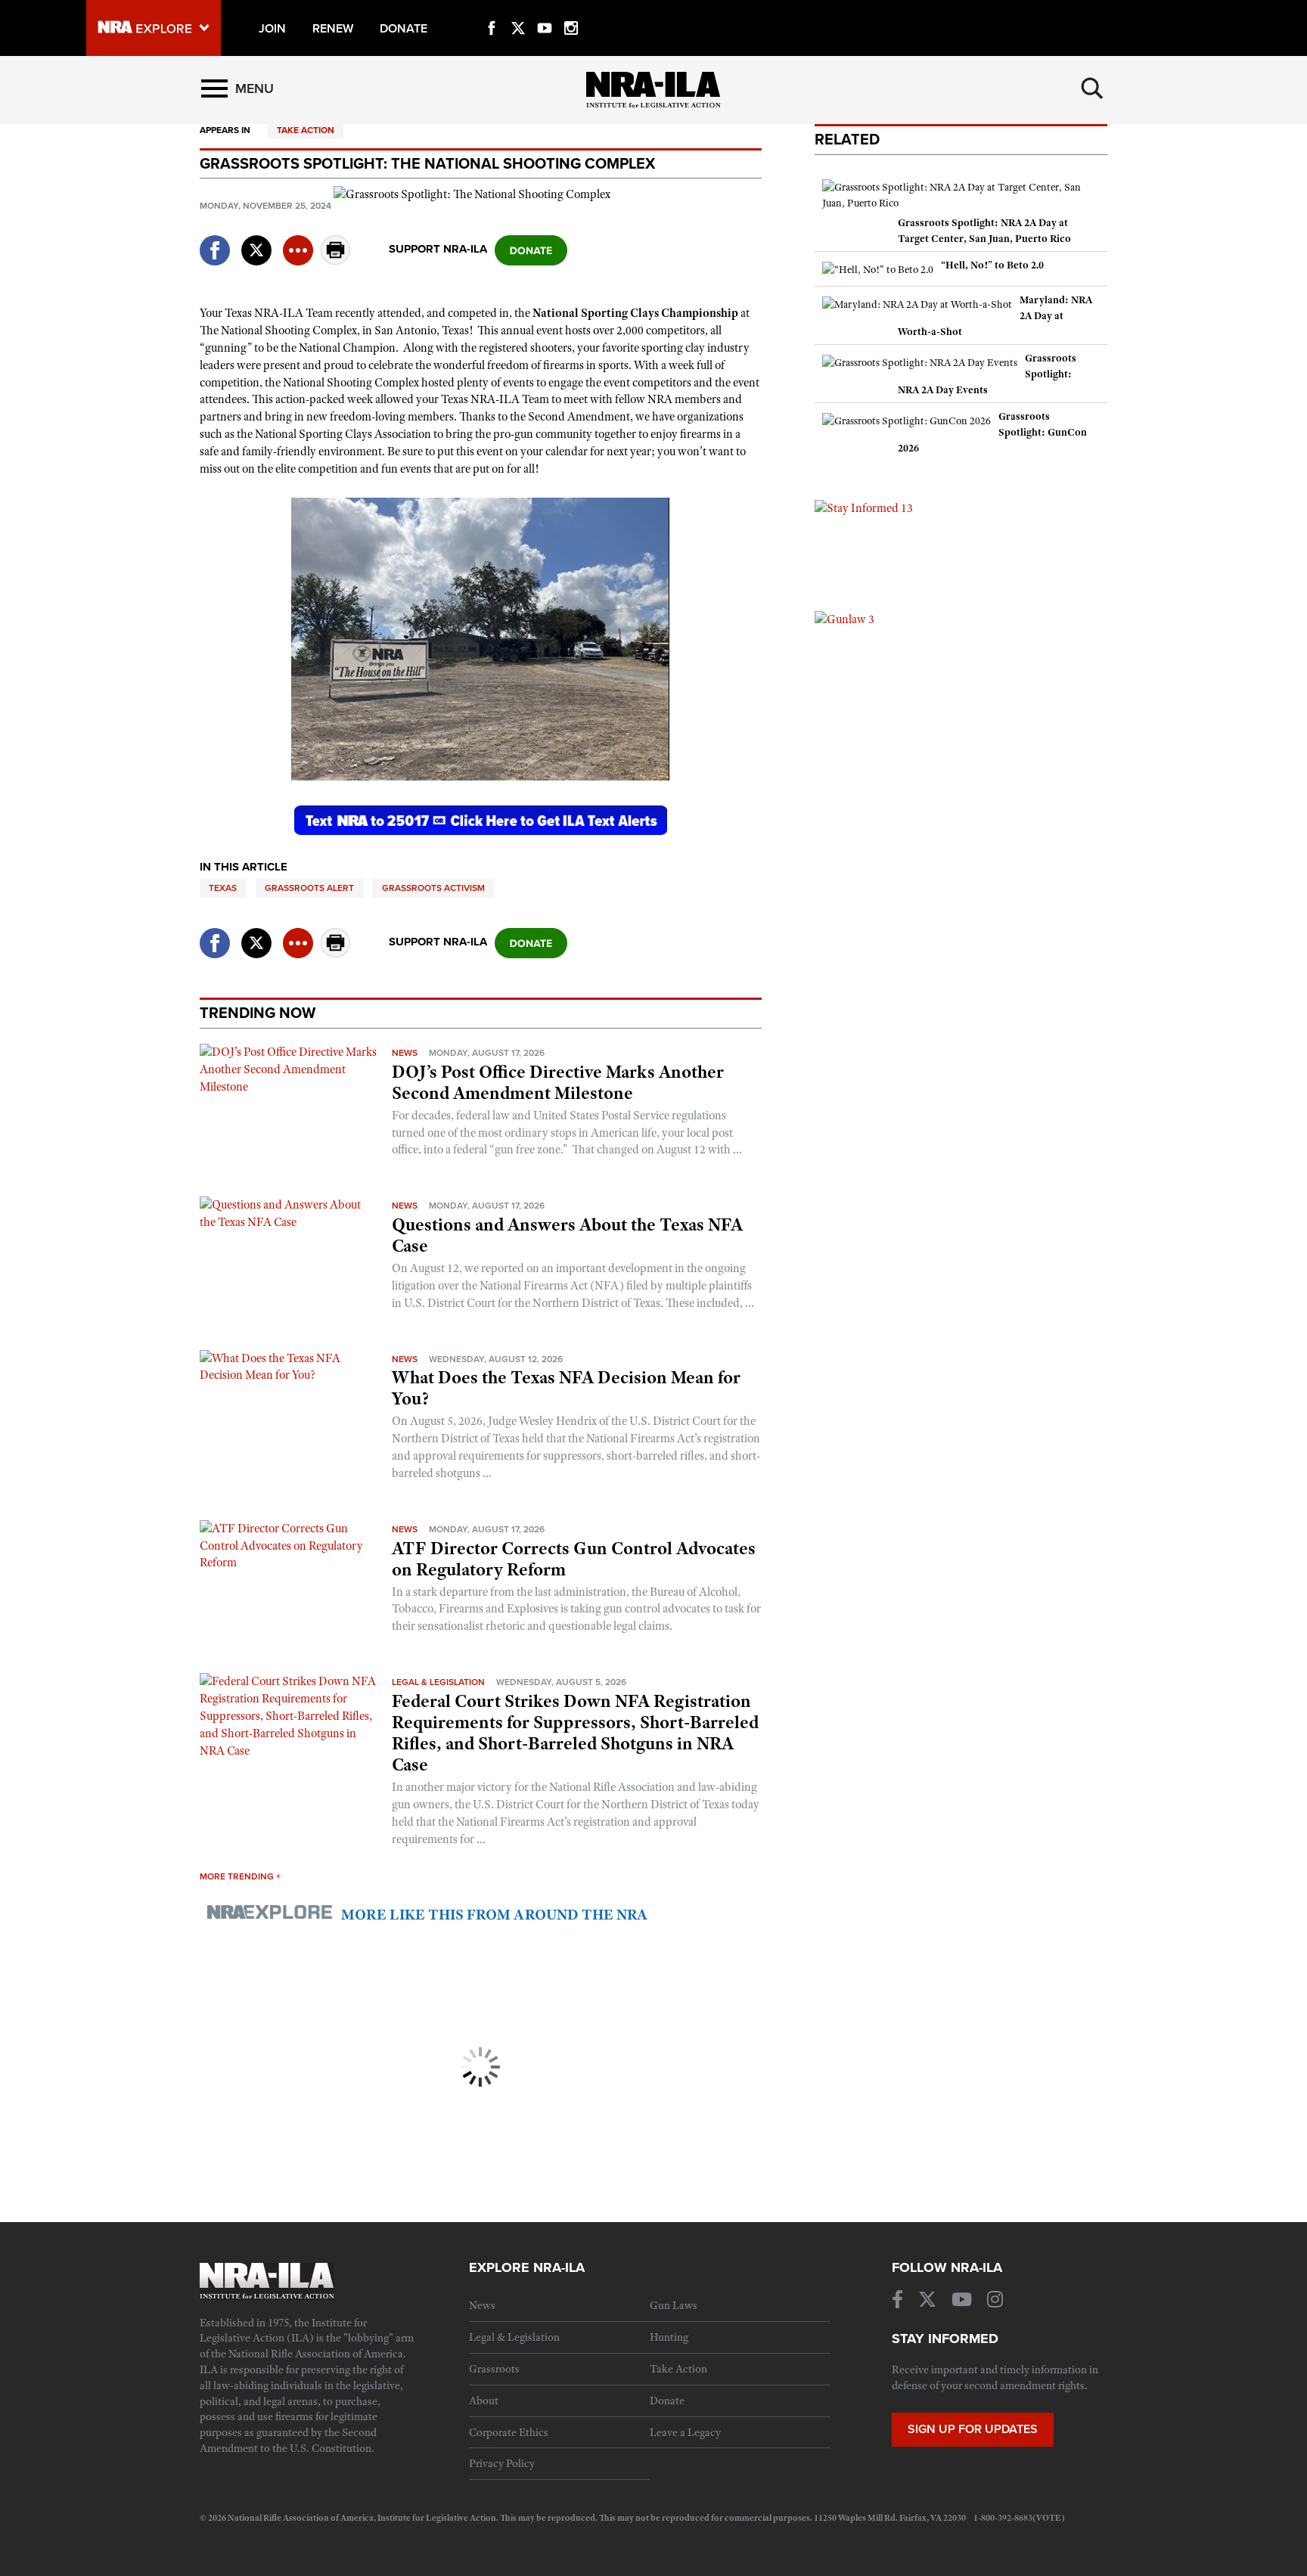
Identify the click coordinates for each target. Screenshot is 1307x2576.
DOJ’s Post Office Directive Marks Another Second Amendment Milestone (558, 1082)
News (405, 1053)
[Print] (336, 261)
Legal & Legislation (438, 1682)
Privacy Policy (502, 2463)
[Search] (1092, 88)
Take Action (306, 130)
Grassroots (494, 2369)
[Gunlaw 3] (844, 619)
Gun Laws (674, 2305)
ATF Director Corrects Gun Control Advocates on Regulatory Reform (574, 1559)
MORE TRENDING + (240, 1876)
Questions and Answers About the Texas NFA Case (567, 1235)
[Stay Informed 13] (864, 507)
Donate (667, 2401)
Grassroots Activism (433, 888)
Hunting (669, 2337)
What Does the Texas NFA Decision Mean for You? (566, 1388)
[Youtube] (545, 11)
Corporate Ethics (509, 2432)
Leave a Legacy (685, 2432)
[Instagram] (571, 11)
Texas (223, 888)
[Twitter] (518, 11)
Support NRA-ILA (438, 249)
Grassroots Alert (309, 888)
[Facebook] (492, 11)
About (484, 2401)
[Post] (256, 241)
